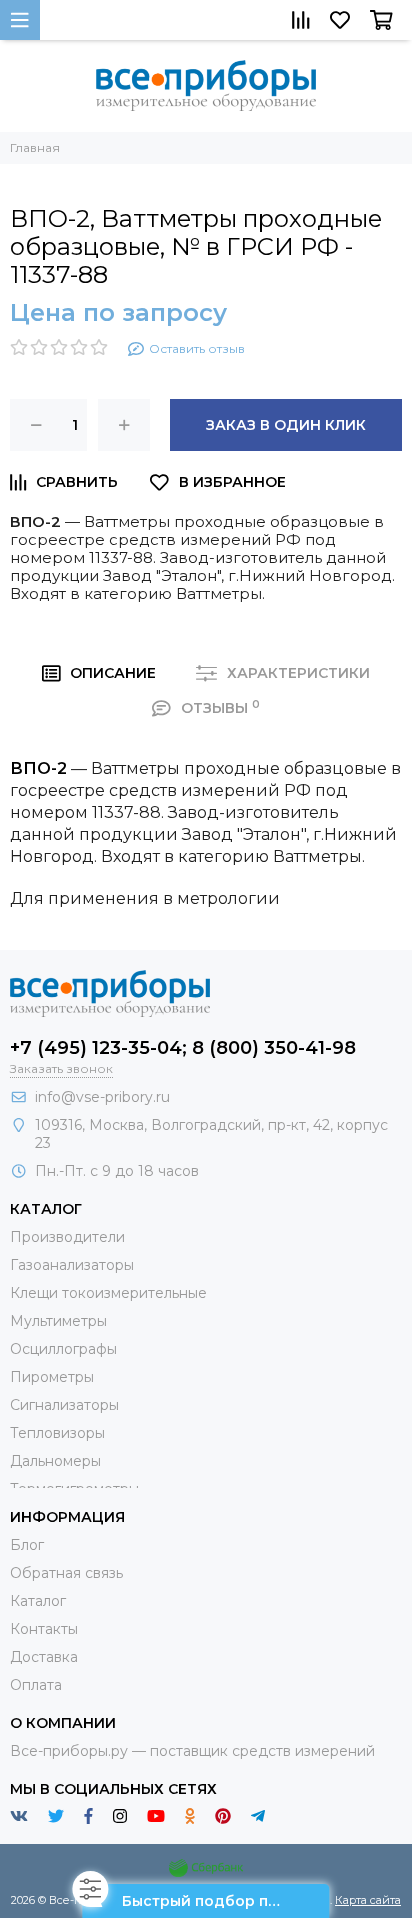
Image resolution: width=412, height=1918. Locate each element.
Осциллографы (63, 1349)
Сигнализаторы (64, 1405)
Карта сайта (368, 1900)
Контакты (44, 1629)
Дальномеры (55, 1461)
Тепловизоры (57, 1433)
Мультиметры (58, 1321)
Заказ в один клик (286, 425)
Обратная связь (66, 1573)
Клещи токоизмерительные (108, 1293)
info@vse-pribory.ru (102, 1097)
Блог (27, 1545)
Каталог (38, 1601)
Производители (67, 1237)
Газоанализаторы (72, 1265)
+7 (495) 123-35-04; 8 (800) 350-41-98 (183, 1048)
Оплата (36, 1685)
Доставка (44, 1657)
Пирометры (52, 1377)
